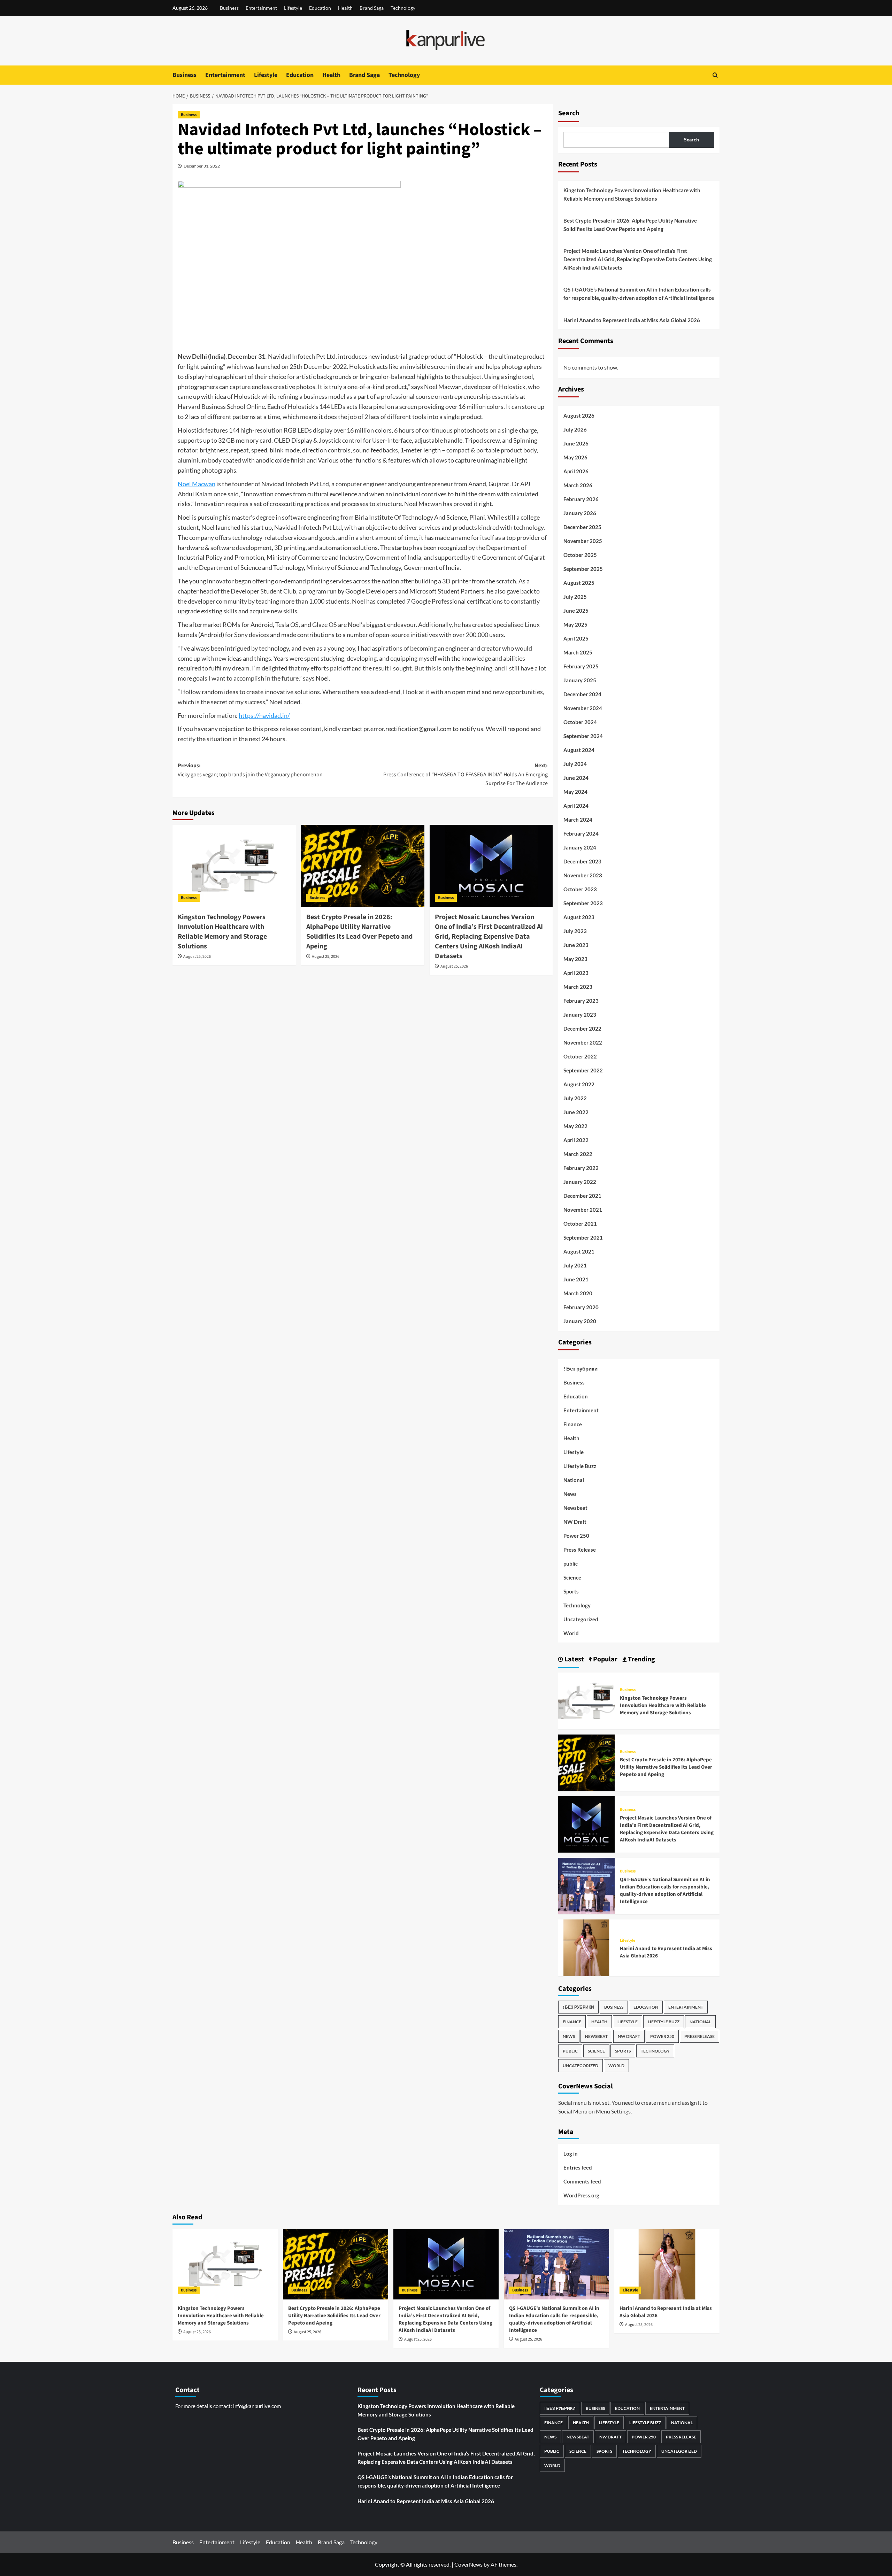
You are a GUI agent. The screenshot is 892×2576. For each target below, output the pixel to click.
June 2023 (576, 945)
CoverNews (468, 2564)
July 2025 (575, 597)
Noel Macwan (197, 484)
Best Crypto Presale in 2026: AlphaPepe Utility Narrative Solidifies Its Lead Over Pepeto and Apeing (359, 932)
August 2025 (579, 583)
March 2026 (578, 485)
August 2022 (579, 1084)
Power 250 (576, 1536)
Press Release (580, 1550)
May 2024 (575, 792)
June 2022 (576, 1112)
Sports (571, 1591)
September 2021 (583, 1237)
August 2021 (579, 1251)
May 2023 (575, 959)
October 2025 (580, 555)
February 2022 (581, 1168)
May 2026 (575, 457)
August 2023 (579, 917)
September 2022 (583, 1070)
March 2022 (578, 1154)
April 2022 (576, 1140)
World (571, 1633)
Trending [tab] (641, 1659)
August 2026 (579, 416)
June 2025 (576, 611)
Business (229, 8)
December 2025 (582, 527)
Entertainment (261, 8)
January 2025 (580, 680)
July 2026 (575, 429)
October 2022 (580, 1056)
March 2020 (578, 1293)
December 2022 (582, 1029)
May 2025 (575, 624)
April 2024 (576, 806)
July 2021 (575, 1265)
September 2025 (583, 569)
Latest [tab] (574, 1659)
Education (320, 8)
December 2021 (582, 1196)
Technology (403, 8)
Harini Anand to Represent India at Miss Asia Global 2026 (632, 320)
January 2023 (580, 1015)
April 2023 (576, 973)
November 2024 (583, 708)
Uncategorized (581, 1619)
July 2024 (575, 764)
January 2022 (580, 1182)
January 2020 (580, 1321)
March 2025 (578, 652)
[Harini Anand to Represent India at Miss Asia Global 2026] (586, 1947)
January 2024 (580, 847)
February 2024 (581, 833)
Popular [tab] (605, 1659)
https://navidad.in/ (264, 715)
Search (569, 113)
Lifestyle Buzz (580, 1466)
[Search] (715, 75)
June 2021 (576, 1279)
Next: (466, 774)
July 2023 (575, 931)
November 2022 (583, 1042)
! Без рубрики (580, 1368)
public (571, 1564)
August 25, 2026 (197, 957)
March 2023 (578, 987)
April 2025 (576, 638)
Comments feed (582, 2181)
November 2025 (583, 541)
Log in (571, 2154)
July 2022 (575, 1098)
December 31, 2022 (202, 166)
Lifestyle (293, 8)
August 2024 (579, 750)
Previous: (250, 770)
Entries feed (578, 2167)
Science (572, 1577)
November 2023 (583, 875)
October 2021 (580, 1224)
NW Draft (575, 1522)
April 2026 (576, 471)
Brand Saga (372, 8)
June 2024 (576, 778)
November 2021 (583, 1210)
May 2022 (575, 1126)
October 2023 (580, 889)
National (574, 1480)
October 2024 (580, 722)
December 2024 (582, 694)
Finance (573, 1424)
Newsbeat (575, 1508)
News (570, 1494)
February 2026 (581, 499)
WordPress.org (581, 2195)
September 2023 (583, 903)
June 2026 (576, 443)
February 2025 (581, 666)
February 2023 (581, 1001)
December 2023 (582, 861)
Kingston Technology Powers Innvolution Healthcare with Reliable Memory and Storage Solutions (222, 932)
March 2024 (578, 820)
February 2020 (581, 1307)
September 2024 (583, 736)
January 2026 (580, 513)
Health (345, 8)
